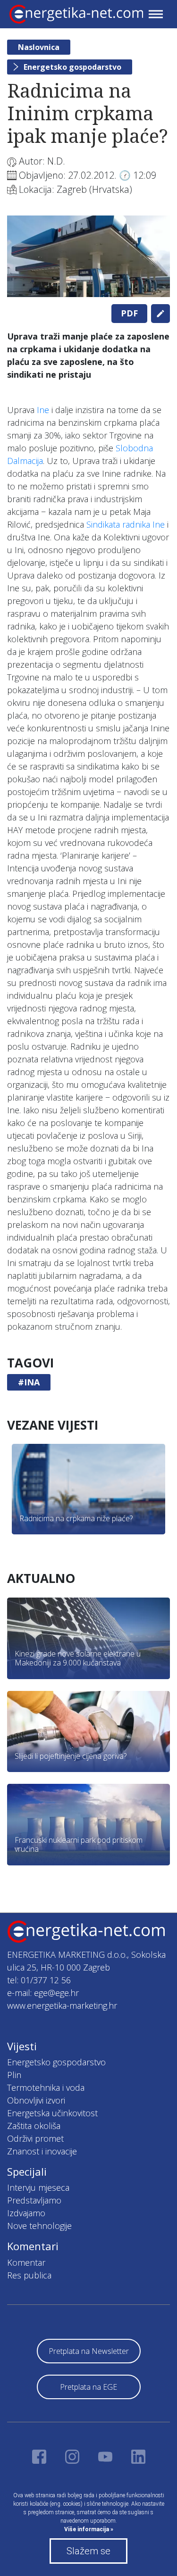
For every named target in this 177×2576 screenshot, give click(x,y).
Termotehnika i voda (46, 2087)
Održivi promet (35, 2138)
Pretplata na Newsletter (89, 2351)
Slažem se (88, 2551)
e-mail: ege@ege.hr (43, 1993)
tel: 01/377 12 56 (39, 1980)
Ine (43, 410)
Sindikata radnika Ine (126, 524)
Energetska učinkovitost (52, 2113)
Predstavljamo (34, 2200)
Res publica (29, 2275)
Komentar (26, 2262)
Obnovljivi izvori (36, 2100)
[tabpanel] (88, 256)
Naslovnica (39, 47)
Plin (14, 2075)
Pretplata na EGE (88, 2387)
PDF (129, 313)
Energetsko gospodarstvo (72, 67)
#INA (29, 1382)
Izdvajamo (26, 2213)
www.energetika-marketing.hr (62, 2005)
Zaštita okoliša (34, 2126)
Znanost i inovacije (42, 2151)
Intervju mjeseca (38, 2187)
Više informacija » (89, 2529)
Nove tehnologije (39, 2226)
